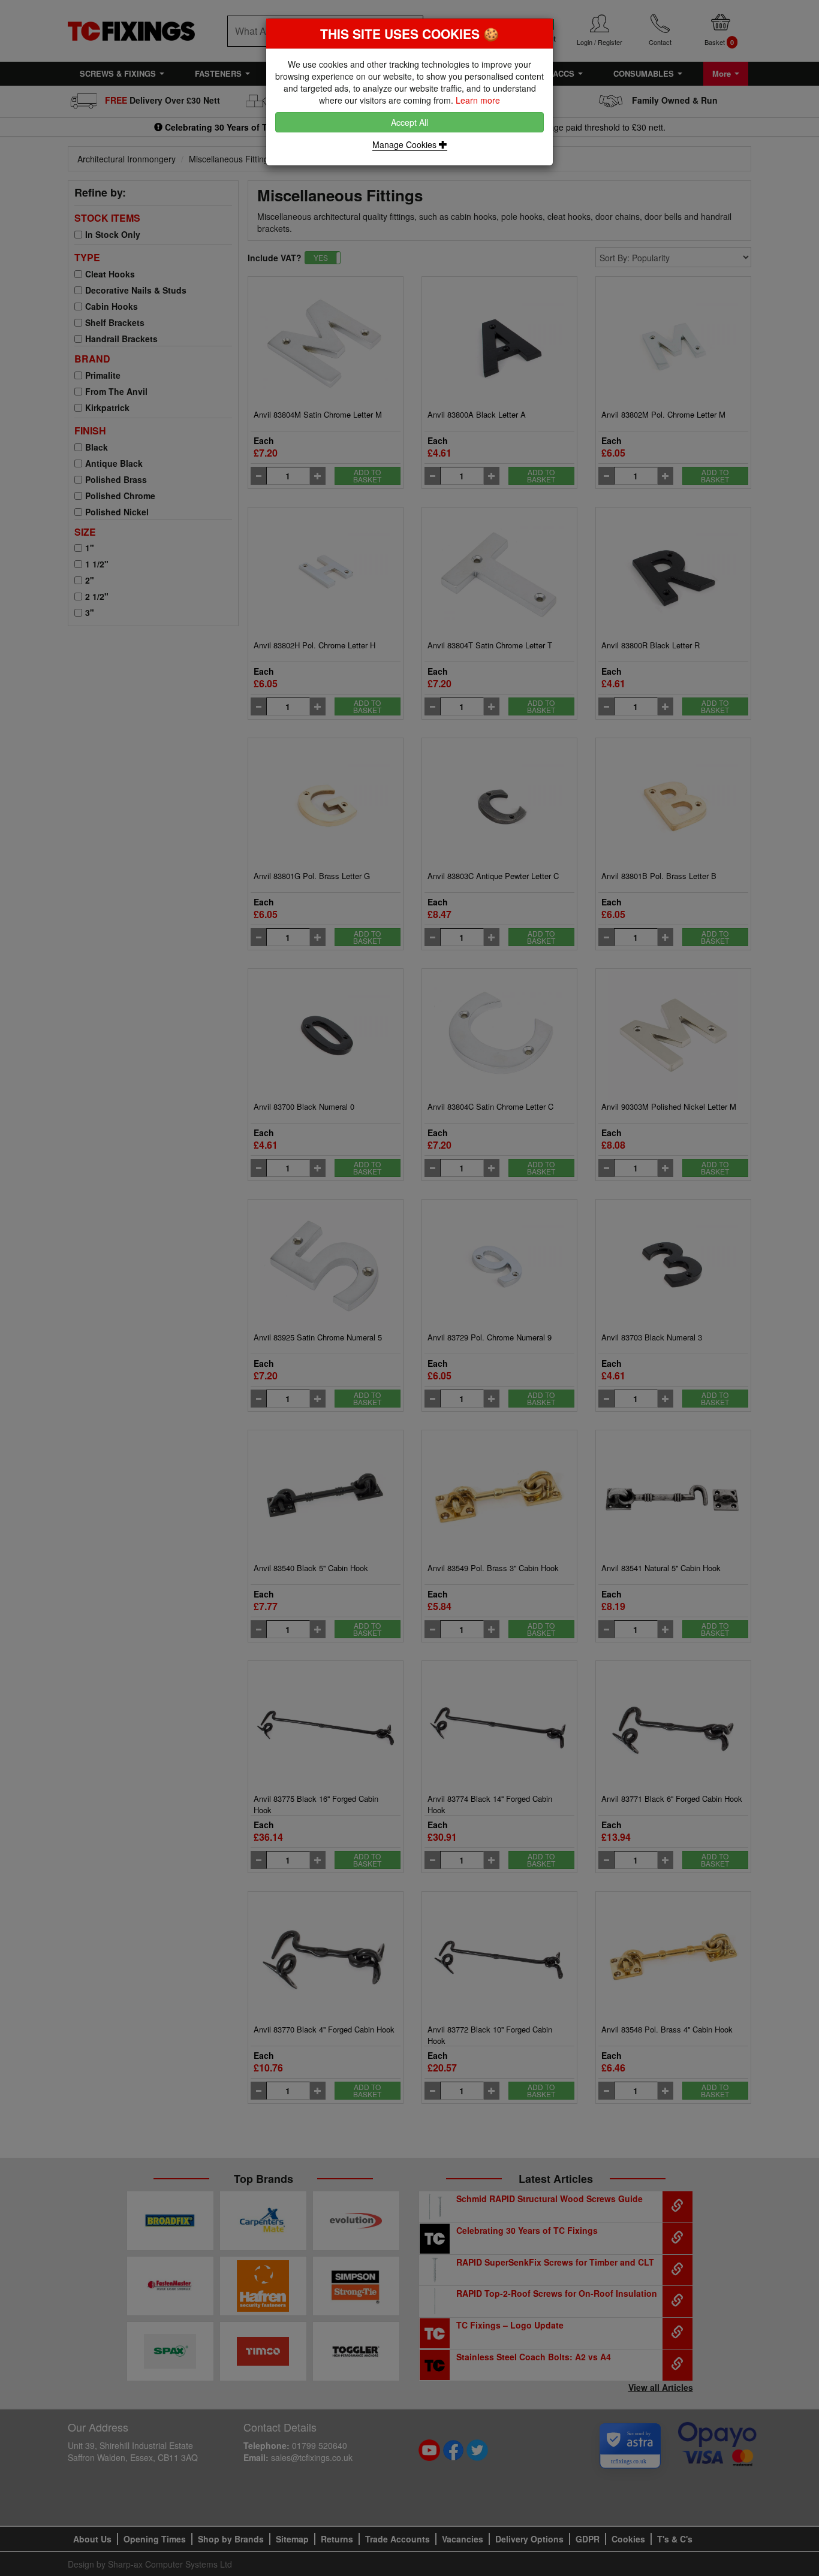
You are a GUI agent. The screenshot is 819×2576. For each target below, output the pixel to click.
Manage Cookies (406, 144)
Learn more (478, 100)
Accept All (409, 122)
